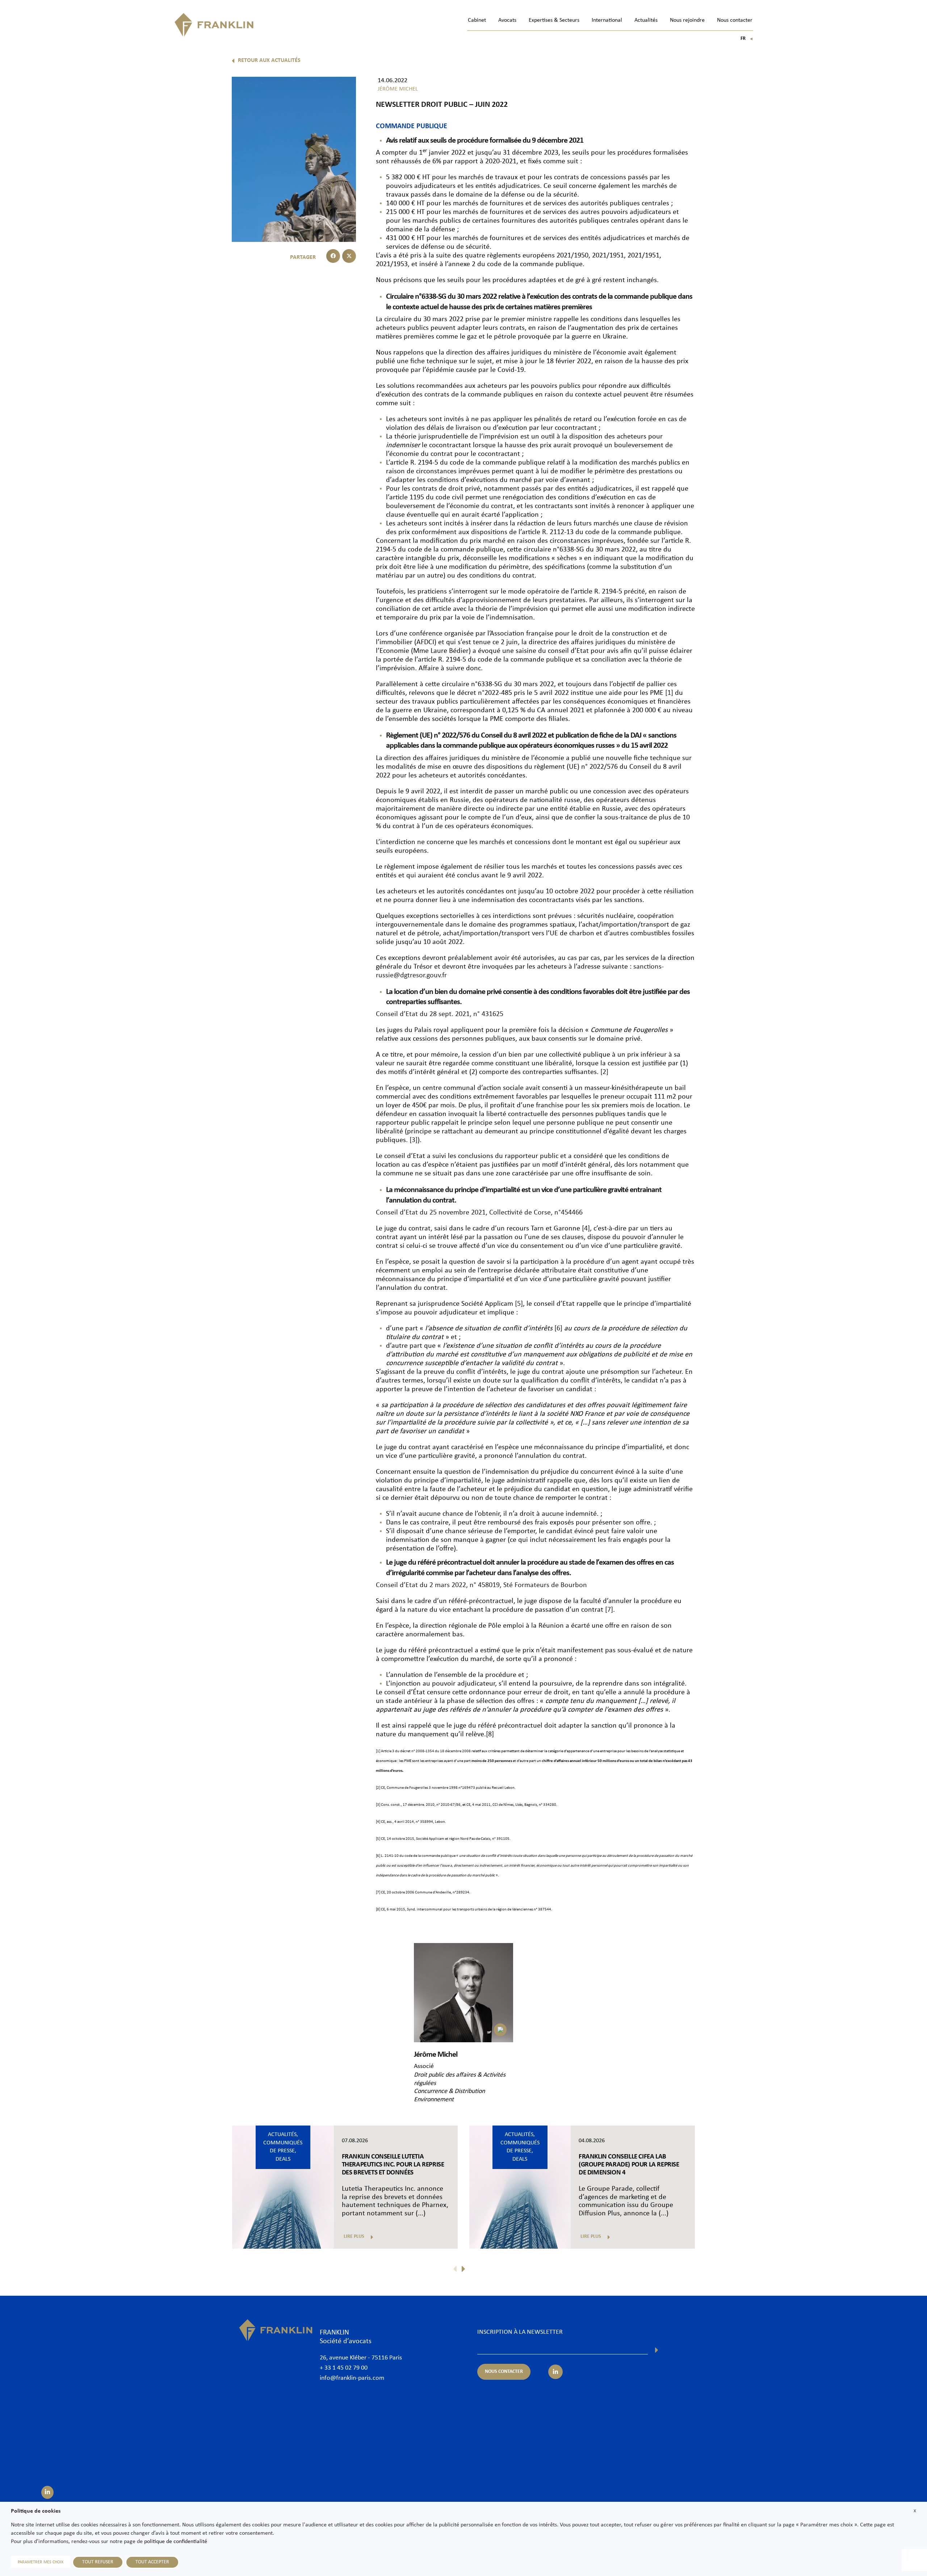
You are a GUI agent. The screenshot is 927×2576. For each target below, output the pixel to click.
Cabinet (477, 20)
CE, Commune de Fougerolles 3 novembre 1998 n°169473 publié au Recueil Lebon (448, 1788)
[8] (490, 1734)
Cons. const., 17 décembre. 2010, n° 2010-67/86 (421, 1805)
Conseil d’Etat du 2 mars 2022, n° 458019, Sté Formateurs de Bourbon (481, 1585)
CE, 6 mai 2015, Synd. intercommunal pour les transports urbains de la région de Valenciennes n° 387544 (466, 1910)
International (607, 20)
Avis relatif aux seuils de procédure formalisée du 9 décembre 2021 (485, 141)
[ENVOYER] (657, 2350)
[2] (604, 1072)
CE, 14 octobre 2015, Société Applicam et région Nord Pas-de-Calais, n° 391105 (445, 1839)
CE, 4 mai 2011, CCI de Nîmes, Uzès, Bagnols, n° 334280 (511, 1805)
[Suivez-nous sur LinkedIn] (47, 2492)
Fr (747, 39)
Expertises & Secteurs (554, 20)
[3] (414, 1140)
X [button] (915, 2511)
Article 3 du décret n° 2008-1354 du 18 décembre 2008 (426, 1751)
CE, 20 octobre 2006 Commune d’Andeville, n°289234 (425, 1893)
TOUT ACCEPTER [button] (152, 2562)
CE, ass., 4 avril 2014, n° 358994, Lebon (413, 1822)
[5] (519, 1304)
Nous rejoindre (687, 20)
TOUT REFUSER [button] (98, 2562)
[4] (586, 1229)
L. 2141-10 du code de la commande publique (418, 1856)
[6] (558, 1329)
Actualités (646, 20)
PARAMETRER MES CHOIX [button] (41, 2562)
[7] (609, 1610)
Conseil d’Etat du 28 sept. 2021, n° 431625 (440, 1014)
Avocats (507, 20)
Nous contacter (735, 20)
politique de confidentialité (176, 2542)
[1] (669, 693)
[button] (333, 256)
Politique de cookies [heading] (36, 2511)
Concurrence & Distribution (449, 2091)
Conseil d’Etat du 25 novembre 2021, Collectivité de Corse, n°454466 (479, 1213)
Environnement (434, 2100)
